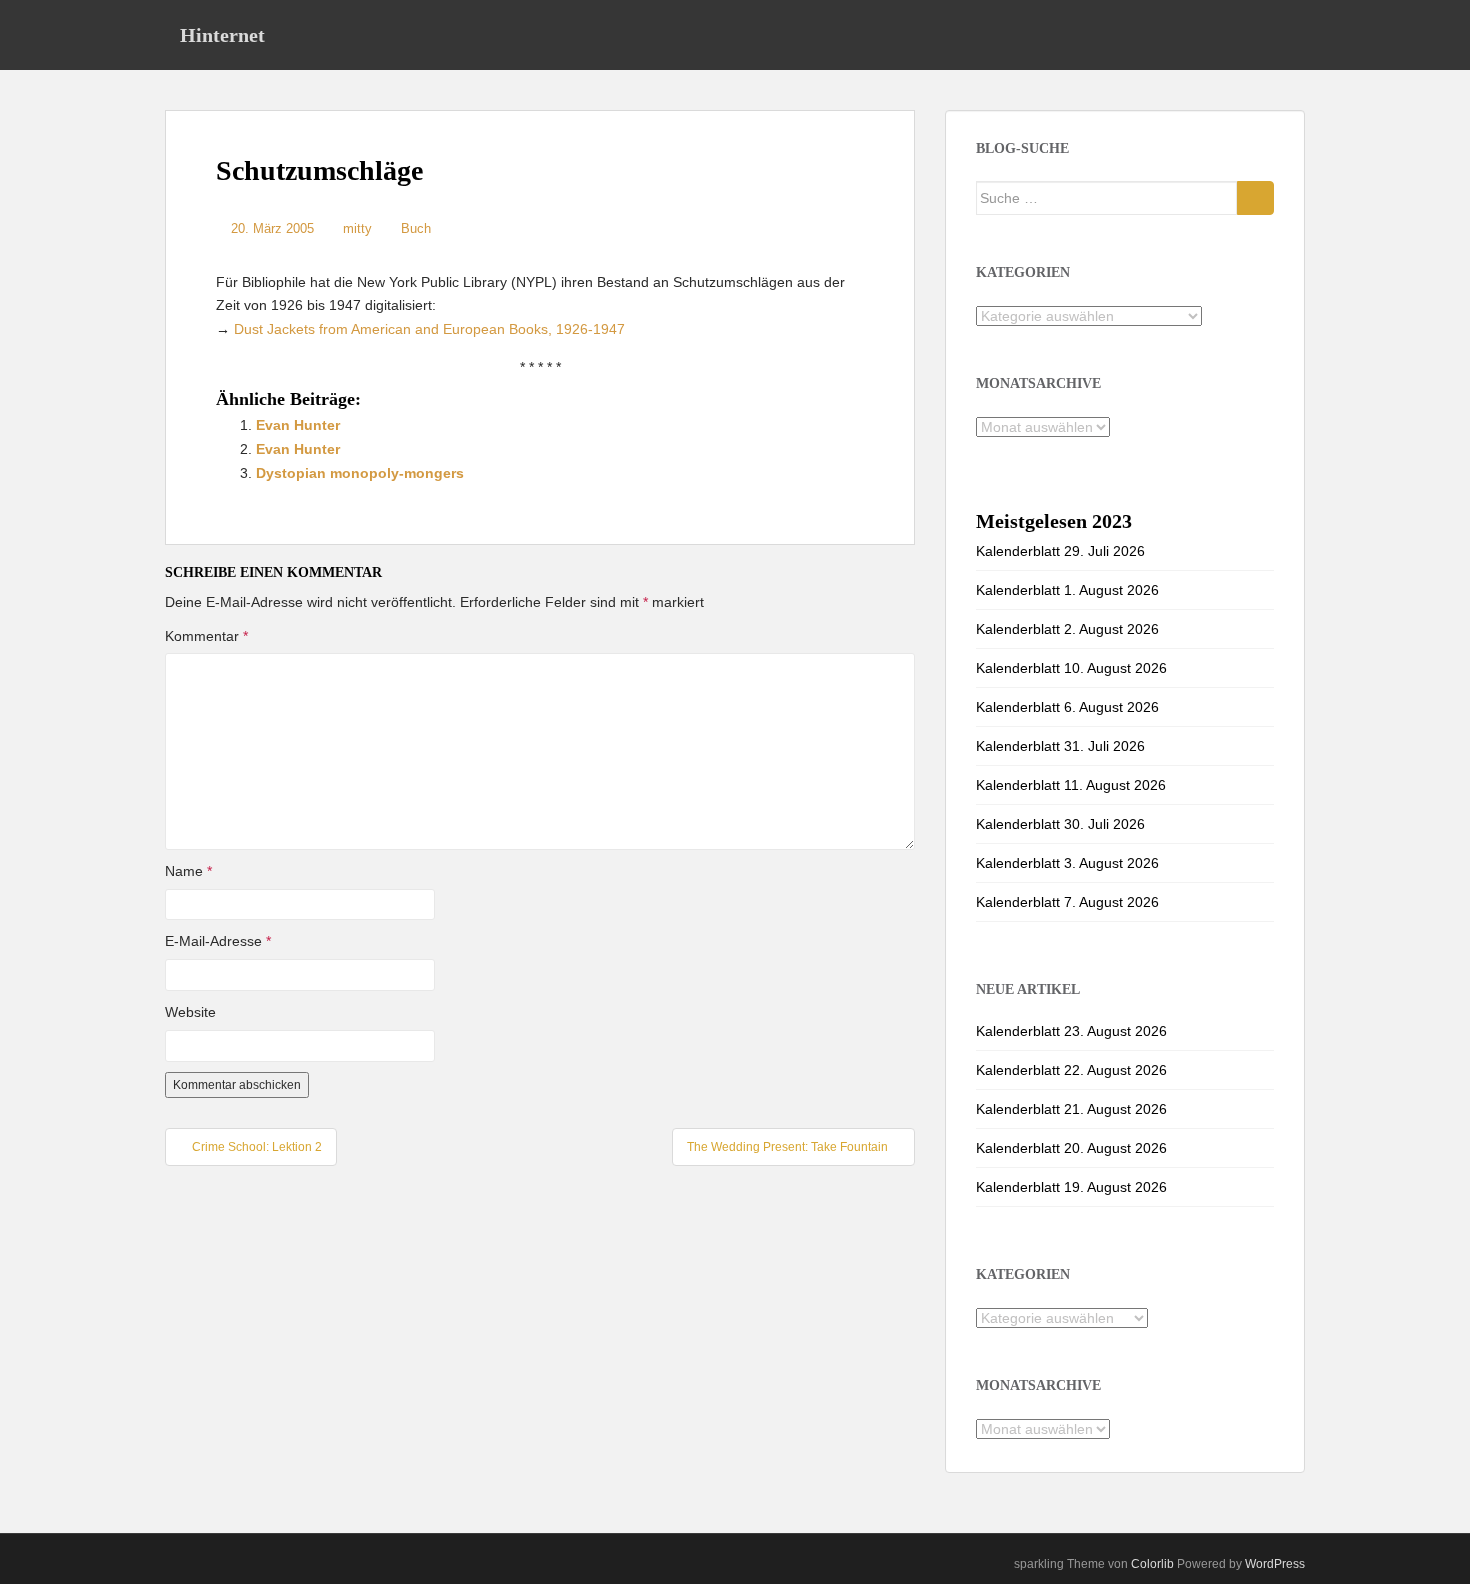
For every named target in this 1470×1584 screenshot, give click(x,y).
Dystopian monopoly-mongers (360, 473)
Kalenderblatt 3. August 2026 (1067, 863)
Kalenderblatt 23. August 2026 (1071, 1031)
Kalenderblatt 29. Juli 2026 (1060, 551)
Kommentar (206, 636)
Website (190, 1012)
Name (188, 871)
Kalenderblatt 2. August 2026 (1067, 629)
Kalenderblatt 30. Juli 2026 (1060, 824)
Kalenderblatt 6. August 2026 (1067, 707)
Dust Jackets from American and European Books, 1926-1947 (429, 329)
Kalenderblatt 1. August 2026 (1067, 590)
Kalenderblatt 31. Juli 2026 (1060, 746)
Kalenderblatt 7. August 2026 (1067, 902)
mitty (357, 228)
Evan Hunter (298, 425)
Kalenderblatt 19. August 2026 (1071, 1187)
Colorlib (1152, 1564)
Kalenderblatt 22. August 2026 (1071, 1070)
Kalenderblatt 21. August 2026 (1071, 1109)
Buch (416, 228)
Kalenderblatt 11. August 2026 (1071, 785)
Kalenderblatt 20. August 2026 (1071, 1148)
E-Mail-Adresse (218, 941)
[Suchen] (1255, 198)
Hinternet (222, 35)
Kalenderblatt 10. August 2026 (1071, 668)
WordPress (1275, 1564)
